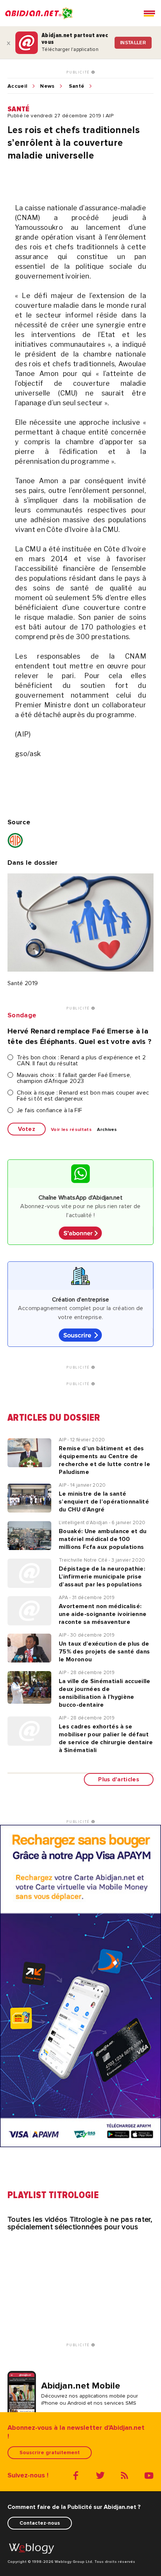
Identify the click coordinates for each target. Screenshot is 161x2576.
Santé (77, 86)
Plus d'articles (119, 1779)
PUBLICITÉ (79, 72)
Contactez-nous (40, 2523)
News (47, 86)
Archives (107, 1130)
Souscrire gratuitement (50, 2452)
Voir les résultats (71, 1130)
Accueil (17, 86)
